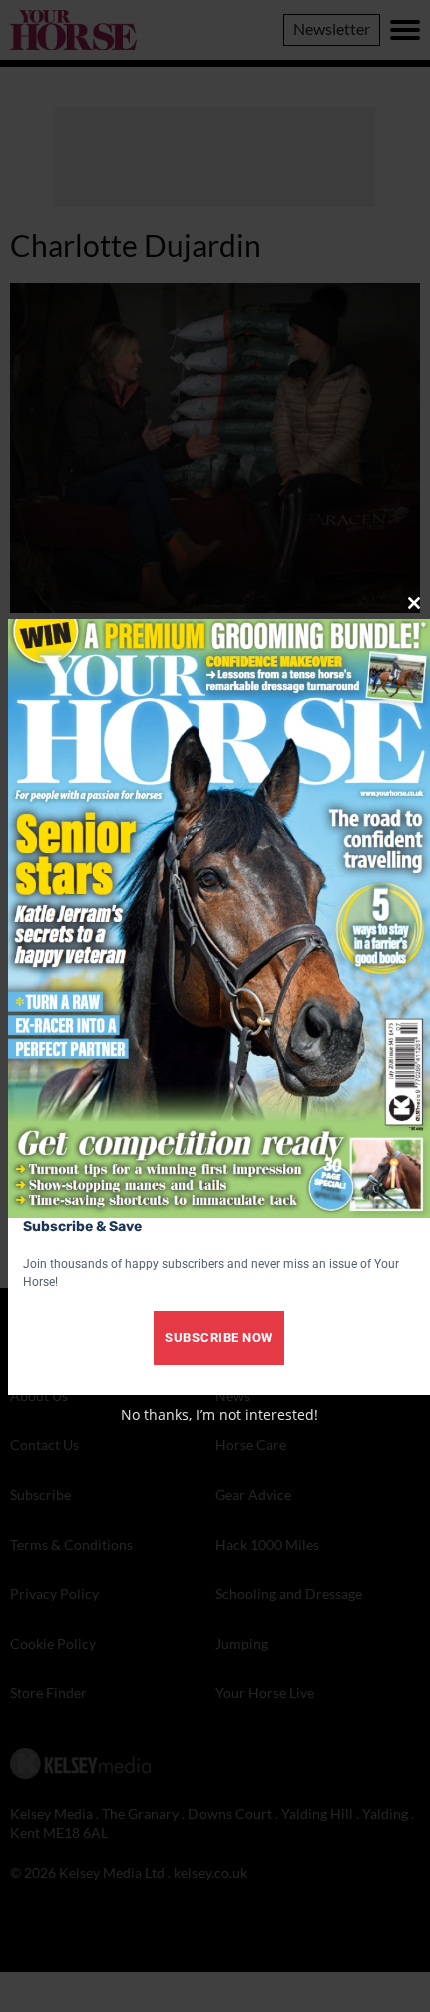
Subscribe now (219, 1337)
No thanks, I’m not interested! (219, 1414)
